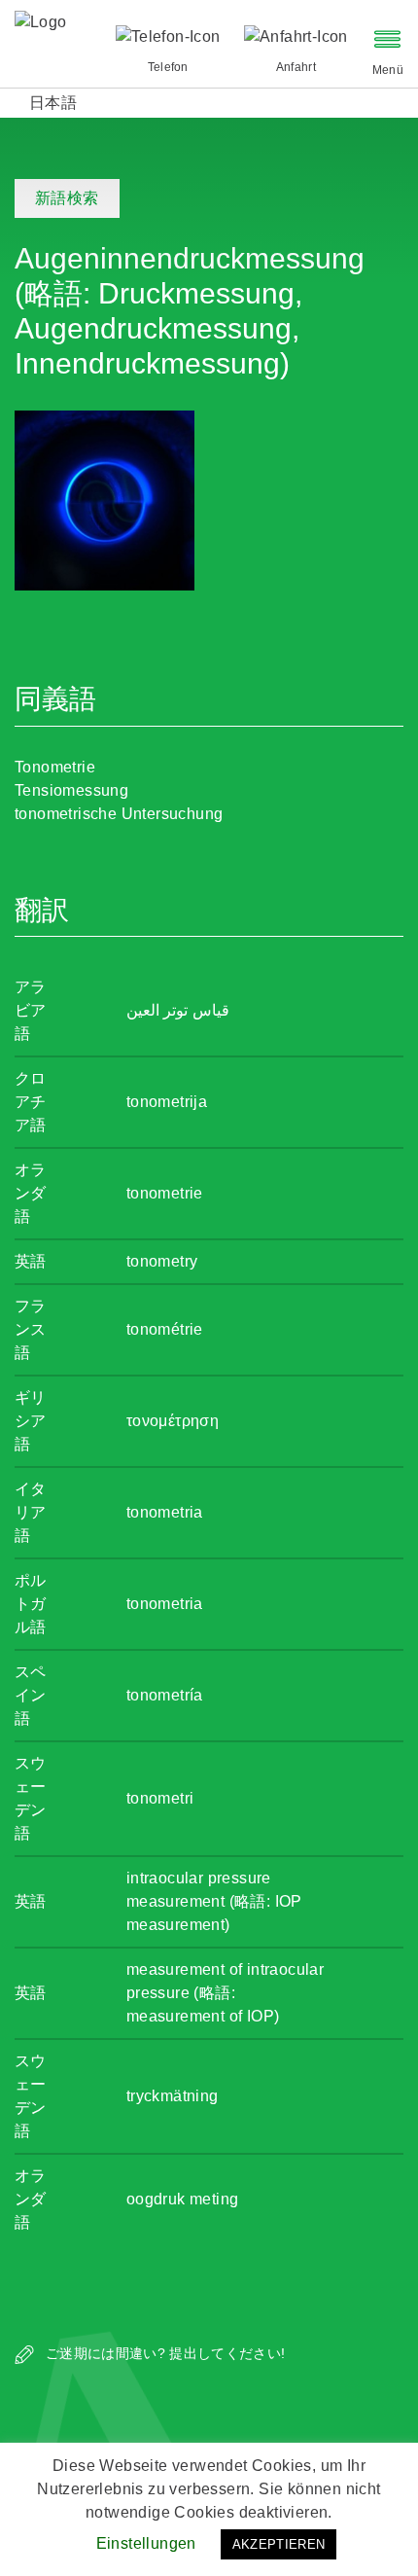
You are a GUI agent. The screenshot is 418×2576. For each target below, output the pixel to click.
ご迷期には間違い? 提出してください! (164, 2353)
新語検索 (67, 198)
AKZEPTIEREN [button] (279, 2544)
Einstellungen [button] (146, 2543)
